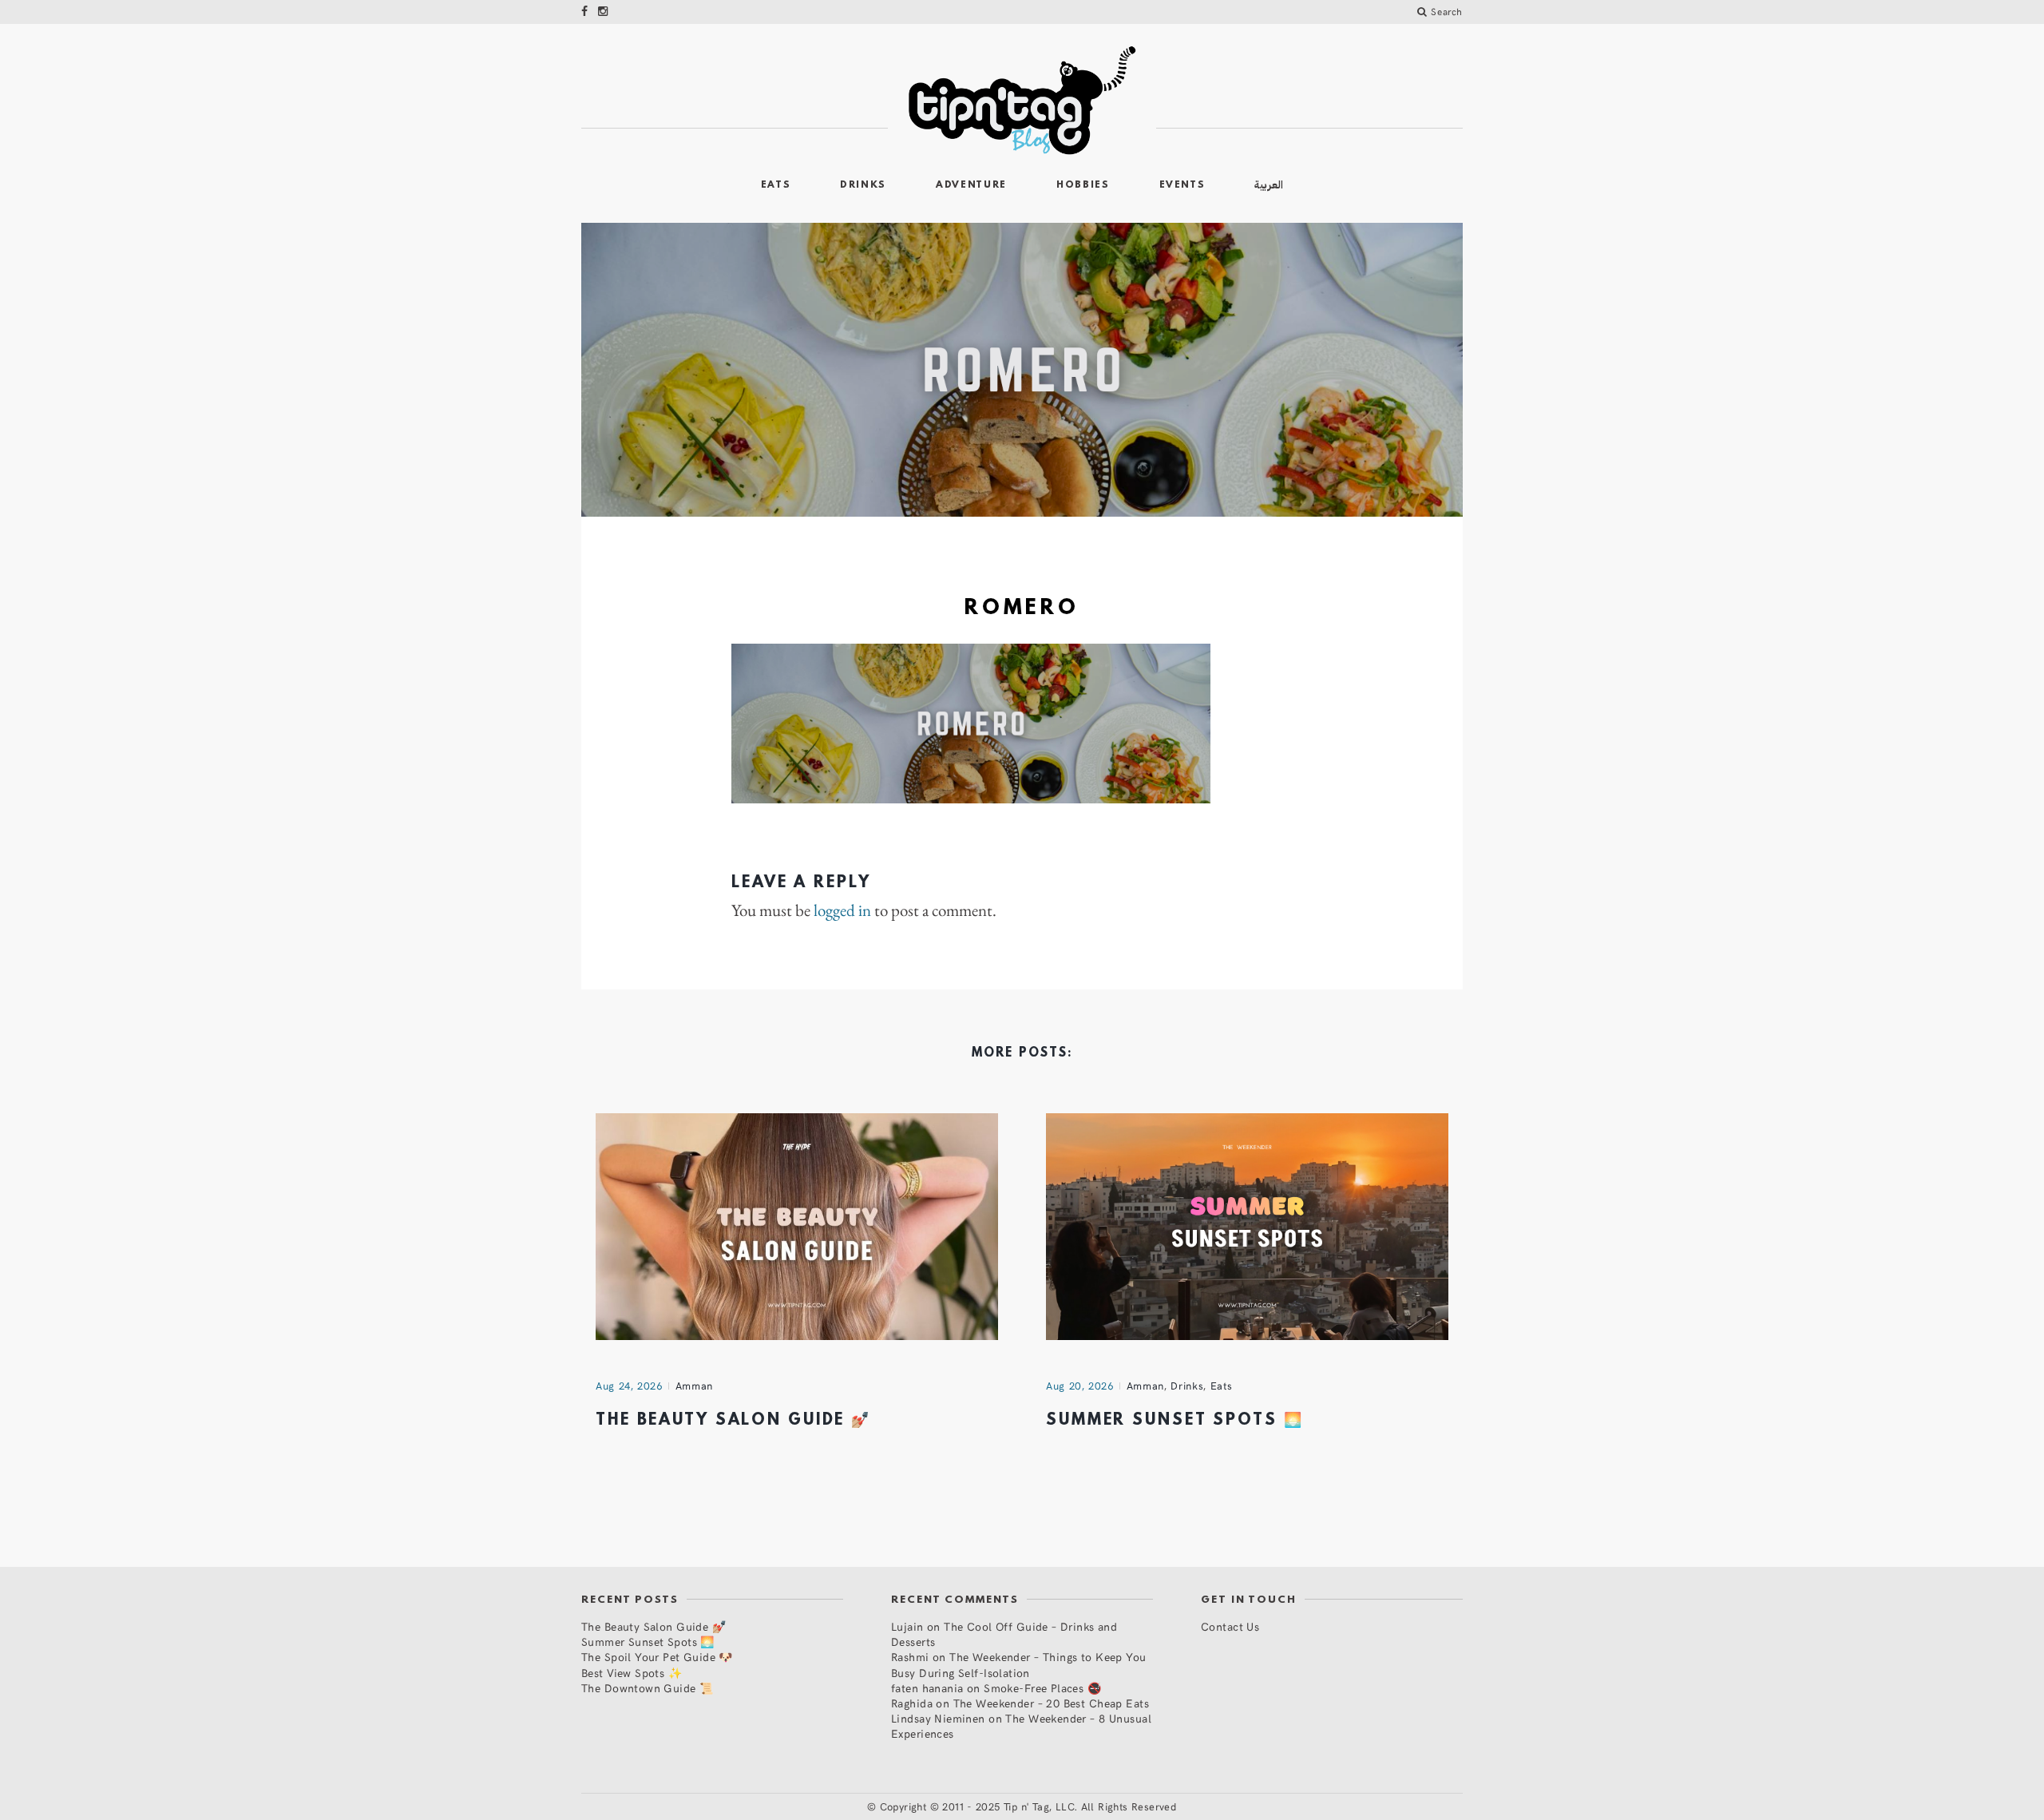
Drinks (863, 185)
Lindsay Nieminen (938, 1718)
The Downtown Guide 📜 (647, 1688)
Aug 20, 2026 (1080, 1386)
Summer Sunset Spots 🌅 (1175, 1421)
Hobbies (1083, 185)
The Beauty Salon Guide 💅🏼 (733, 1421)
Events (1182, 185)
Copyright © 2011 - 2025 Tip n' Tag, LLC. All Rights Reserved (1028, 1806)
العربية (1269, 185)
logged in (842, 910)
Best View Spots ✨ (632, 1673)
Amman (694, 1386)
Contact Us (1230, 1626)
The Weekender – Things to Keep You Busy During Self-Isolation (1019, 1664)
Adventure (971, 185)
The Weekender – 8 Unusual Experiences (1021, 1726)
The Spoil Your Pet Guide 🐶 (657, 1657)
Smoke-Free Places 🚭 (1042, 1688)
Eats (776, 185)
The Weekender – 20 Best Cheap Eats (1051, 1703)
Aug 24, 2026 (629, 1386)
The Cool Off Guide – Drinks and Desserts (1004, 1634)
